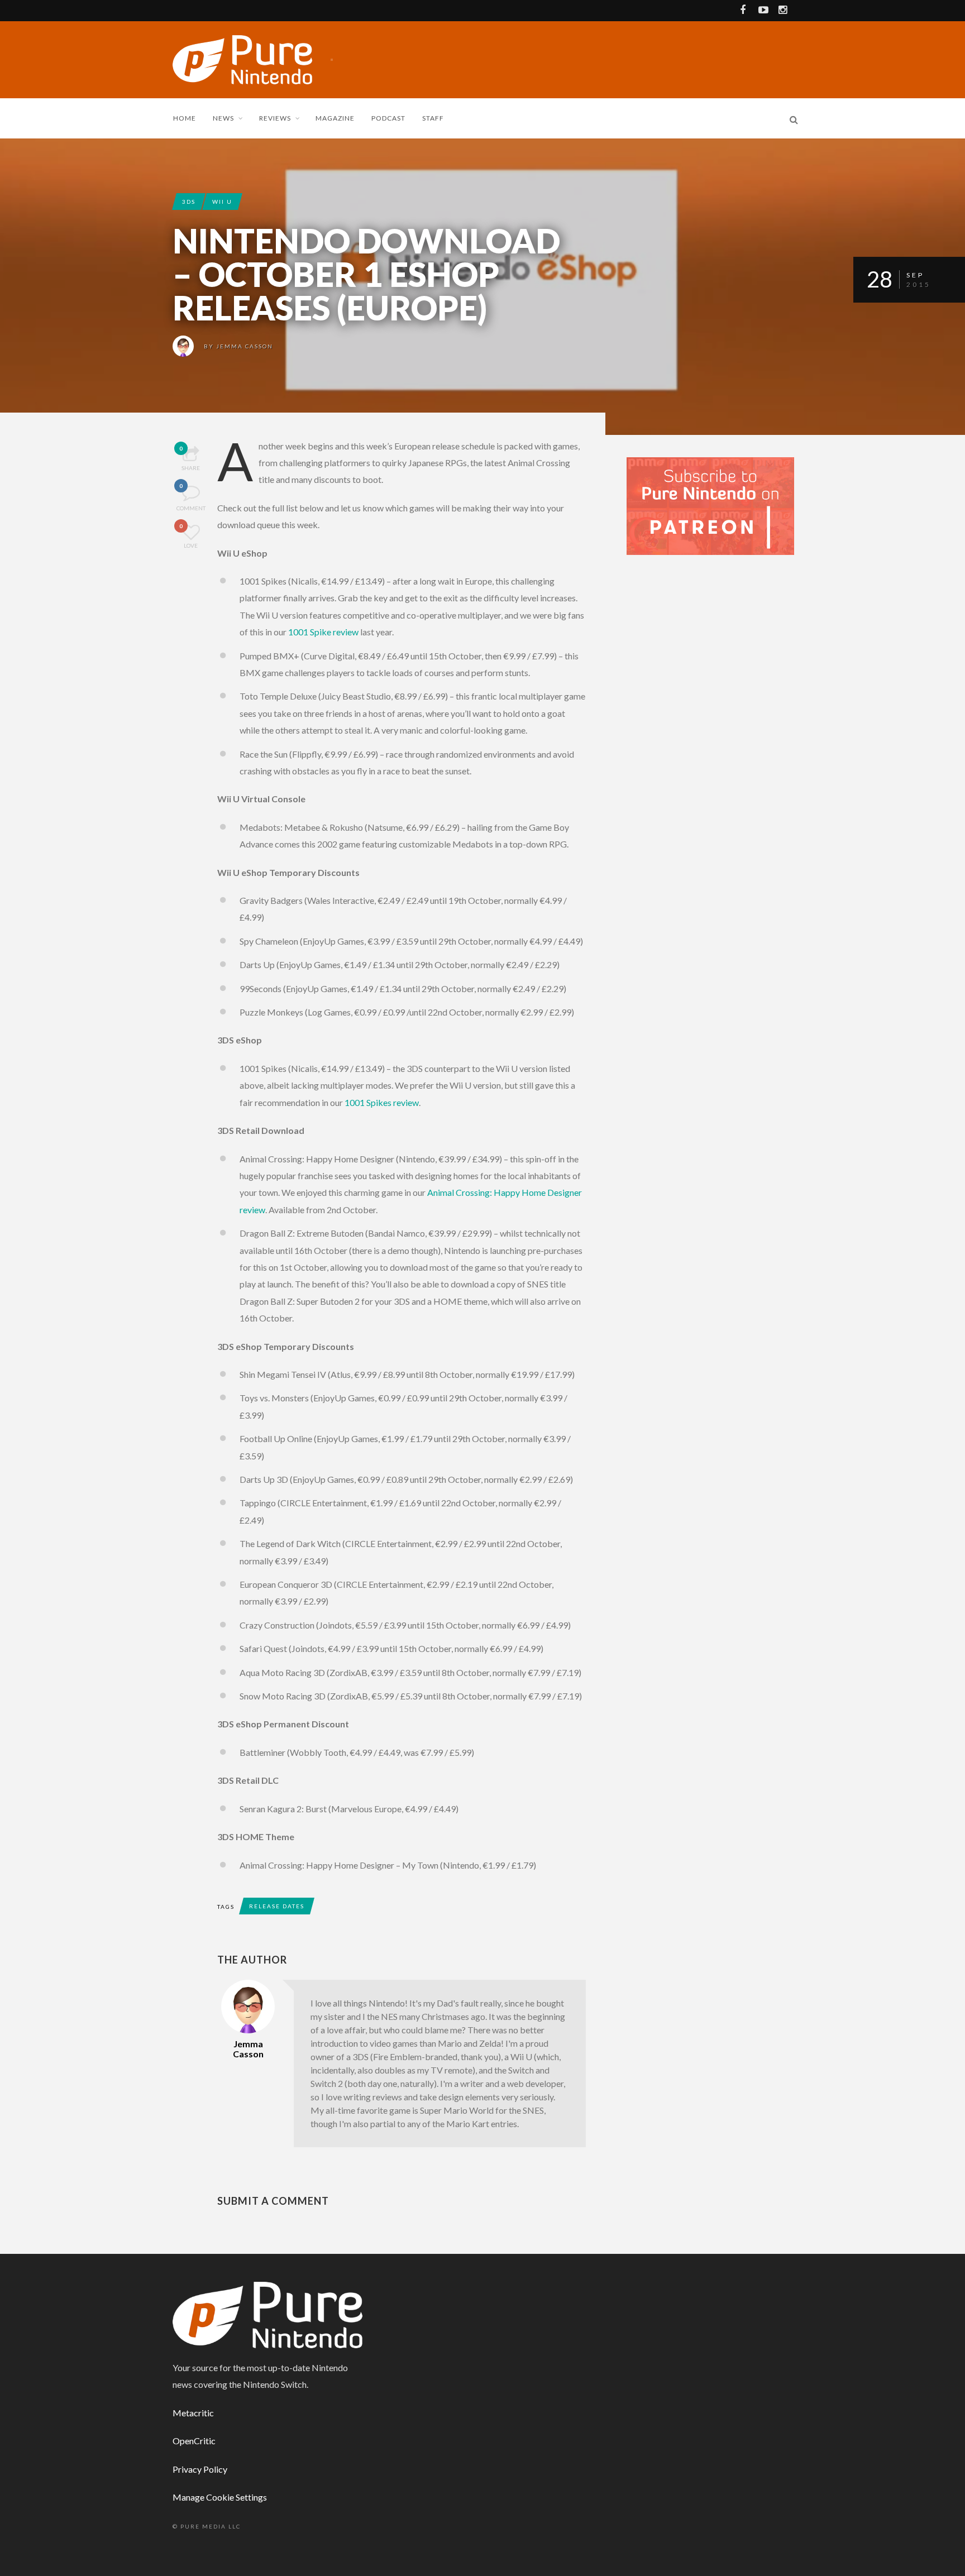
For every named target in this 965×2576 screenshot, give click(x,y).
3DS (189, 202)
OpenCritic (194, 2441)
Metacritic (193, 2413)
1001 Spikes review (382, 1102)
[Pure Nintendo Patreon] (710, 505)
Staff (433, 118)
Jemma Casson (245, 346)
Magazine (335, 118)
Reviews (275, 118)
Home (185, 118)
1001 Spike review (323, 632)
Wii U (222, 202)
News (223, 118)
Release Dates (277, 1906)
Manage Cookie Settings (220, 2497)
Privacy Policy (200, 2469)
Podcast (388, 118)
